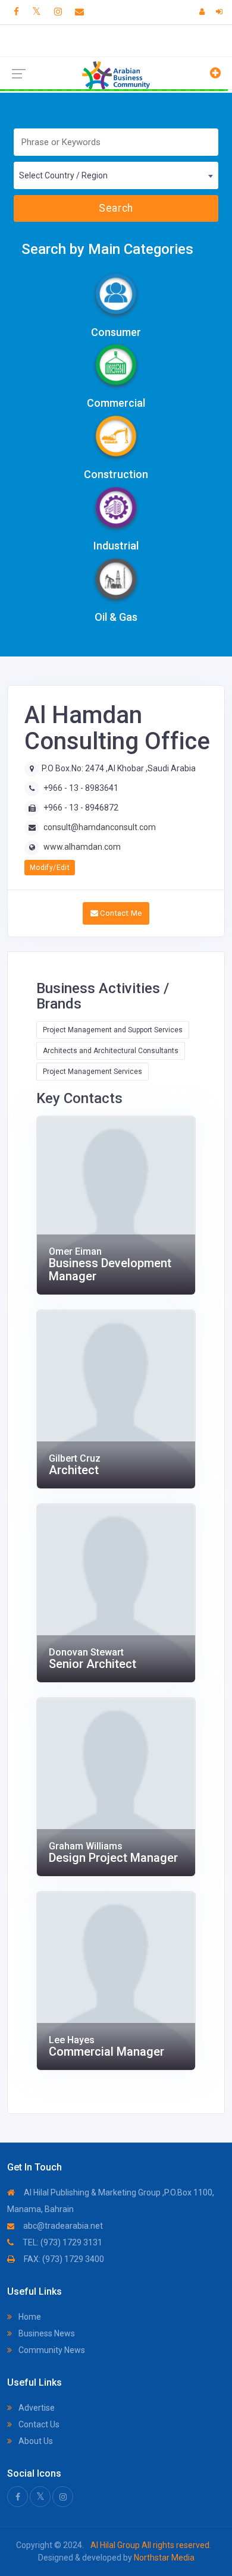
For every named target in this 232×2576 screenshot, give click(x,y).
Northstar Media (163, 2558)
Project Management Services (93, 1072)
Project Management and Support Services (113, 1030)
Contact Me (120, 913)
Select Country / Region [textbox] (63, 175)
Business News (46, 2333)
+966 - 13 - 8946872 (81, 808)
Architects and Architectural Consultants (111, 1051)
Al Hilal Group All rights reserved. (150, 2545)
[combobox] (116, 175)
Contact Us (38, 2424)
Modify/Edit (50, 868)
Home (29, 2317)
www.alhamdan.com (82, 847)
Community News (51, 2350)
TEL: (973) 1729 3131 (62, 2242)
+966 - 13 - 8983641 (81, 788)
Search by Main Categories (107, 249)
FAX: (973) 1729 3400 (63, 2259)
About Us (35, 2441)
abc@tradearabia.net (62, 2226)
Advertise (36, 2408)
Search (116, 208)
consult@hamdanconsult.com (100, 827)
